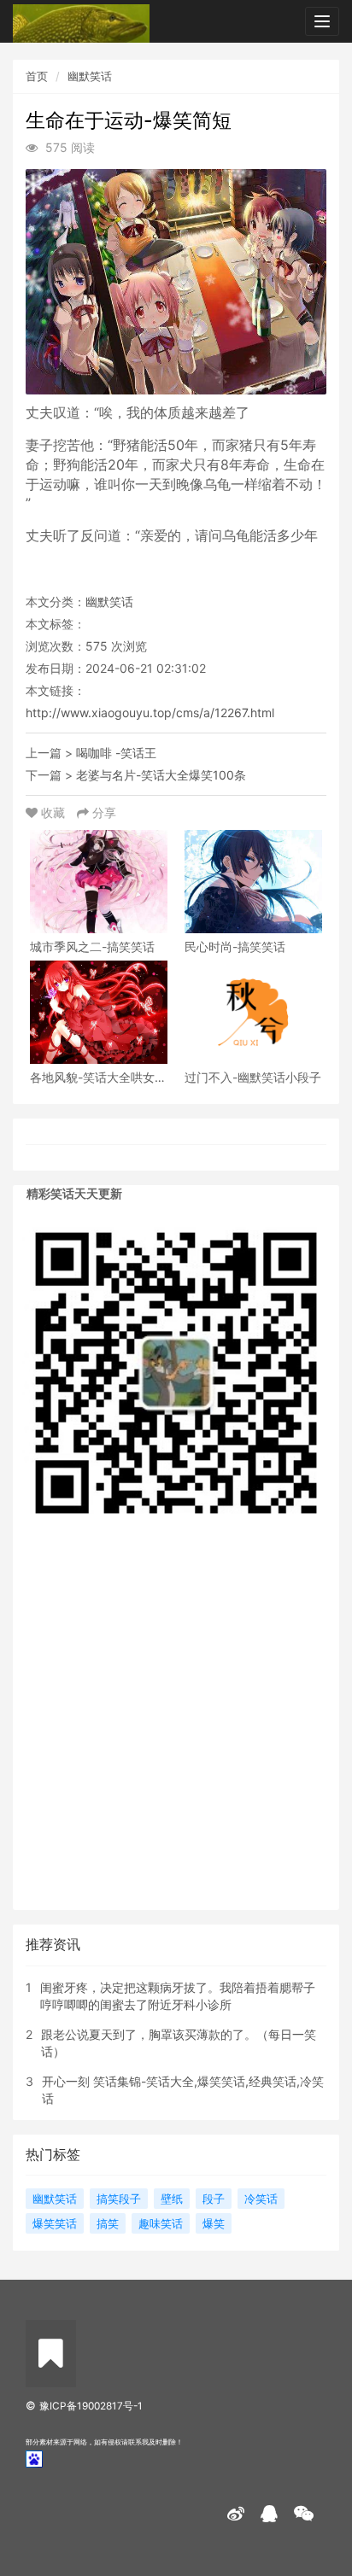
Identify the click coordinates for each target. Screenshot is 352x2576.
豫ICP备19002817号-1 (91, 2406)
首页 (37, 76)
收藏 (53, 812)
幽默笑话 (90, 76)
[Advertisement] (176, 1726)
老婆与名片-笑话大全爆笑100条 (161, 775)
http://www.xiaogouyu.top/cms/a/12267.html (150, 713)
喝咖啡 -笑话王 (116, 753)
